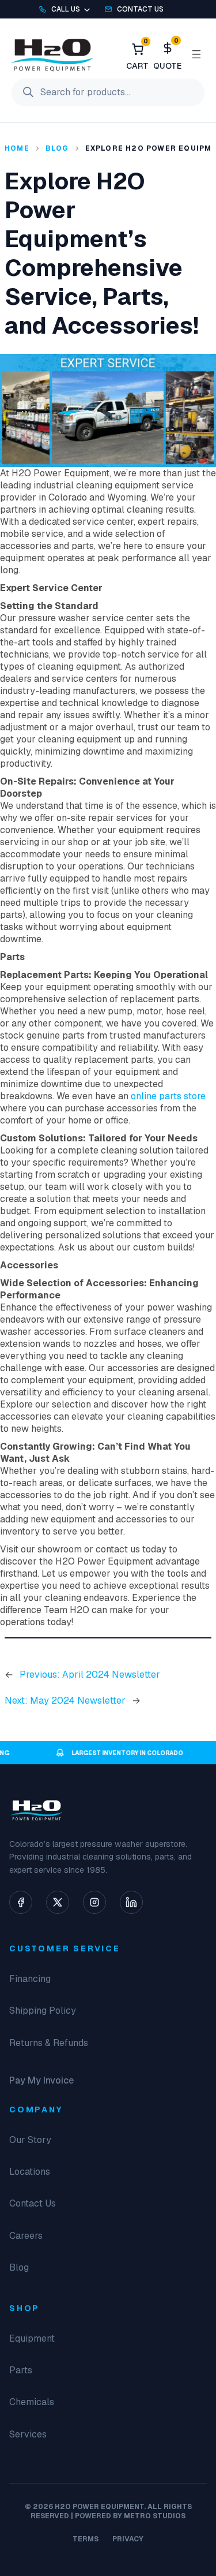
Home (17, 148)
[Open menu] (196, 54)
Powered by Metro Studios (130, 2516)
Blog (57, 148)
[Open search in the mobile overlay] (108, 92)
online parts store (168, 1096)
